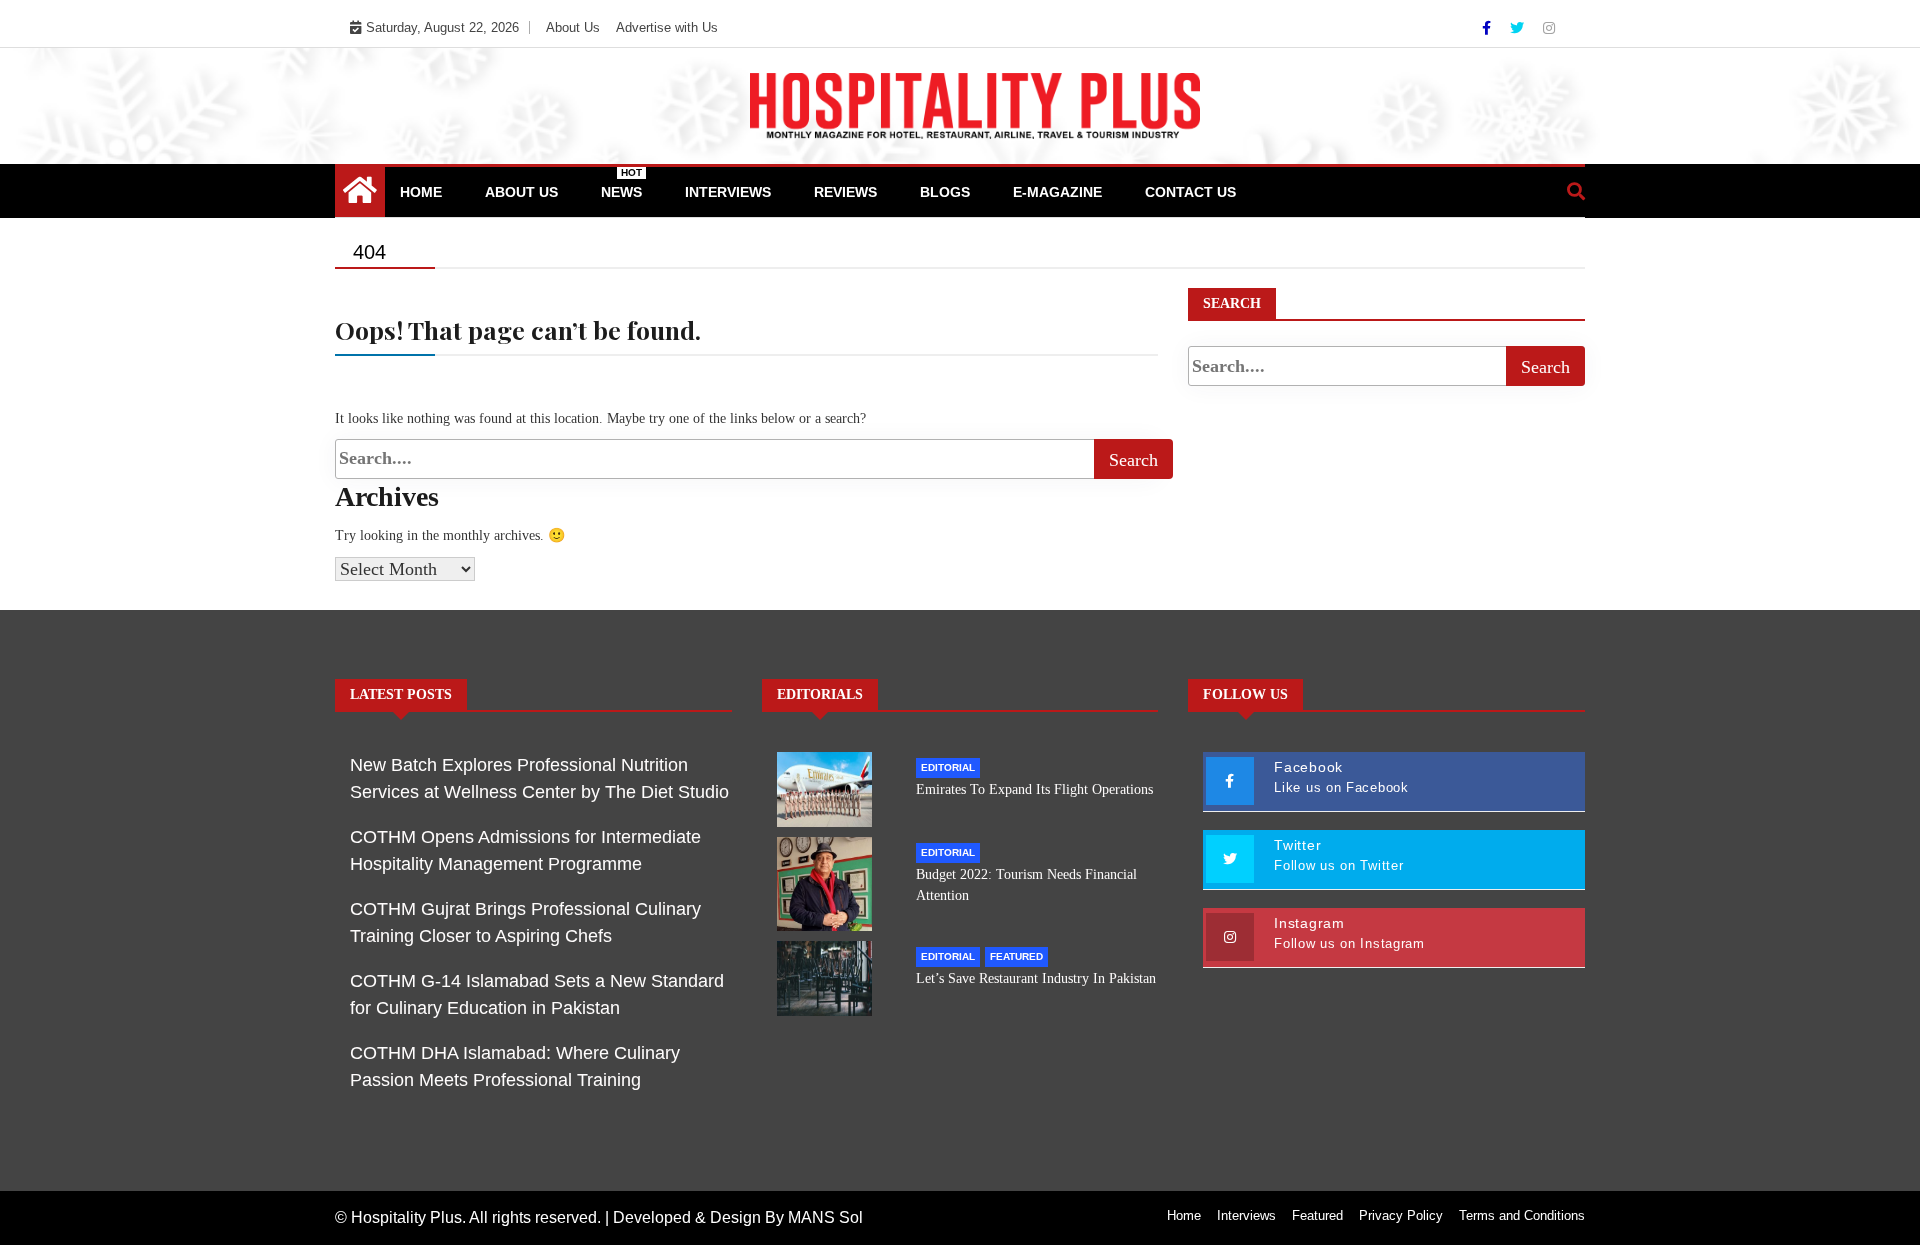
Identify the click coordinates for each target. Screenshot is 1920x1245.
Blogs (945, 192)
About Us (573, 27)
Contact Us (1190, 192)
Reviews (845, 192)
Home (421, 192)
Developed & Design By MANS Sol (738, 1217)
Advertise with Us (667, 27)
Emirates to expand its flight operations (1034, 789)
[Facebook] (1488, 28)
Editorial (948, 767)
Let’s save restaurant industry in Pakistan (1036, 978)
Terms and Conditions (1522, 1215)
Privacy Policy (1401, 1215)
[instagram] (1549, 28)
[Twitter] (1519, 28)
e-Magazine (1057, 192)
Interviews (728, 192)
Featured (1016, 956)
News (621, 183)
